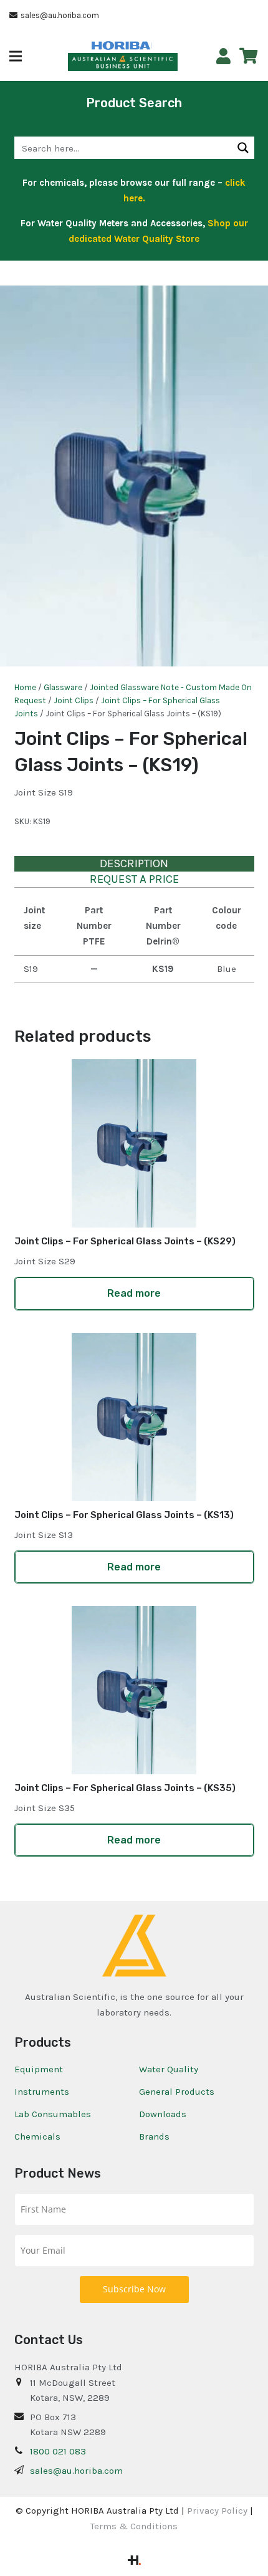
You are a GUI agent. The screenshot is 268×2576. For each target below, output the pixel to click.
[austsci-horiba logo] (121, 46)
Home (25, 687)
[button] (16, 56)
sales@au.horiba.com (76, 2471)
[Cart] (248, 56)
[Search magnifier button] (243, 148)
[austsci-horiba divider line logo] (152, 46)
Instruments (42, 2092)
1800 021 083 (58, 2451)
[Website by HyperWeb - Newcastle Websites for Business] (134, 2562)
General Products (177, 2092)
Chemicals (37, 2136)
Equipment (39, 2069)
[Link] (223, 56)
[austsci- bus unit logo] (123, 62)
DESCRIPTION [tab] (134, 863)
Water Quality (169, 2069)
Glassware (63, 687)
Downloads (163, 2114)
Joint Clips (74, 700)
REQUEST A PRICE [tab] (134, 879)
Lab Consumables (53, 2114)
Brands (154, 2136)
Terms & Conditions (134, 2526)
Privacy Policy (217, 2511)
